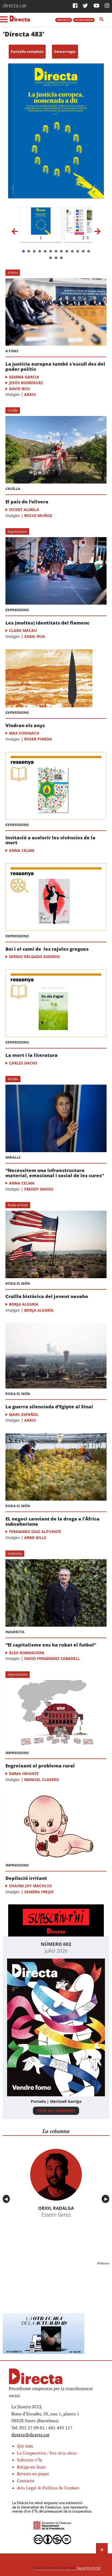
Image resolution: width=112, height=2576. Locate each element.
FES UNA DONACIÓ (84, 20)
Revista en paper (33, 2474)
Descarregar (65, 51)
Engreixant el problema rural (40, 1766)
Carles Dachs (23, 1063)
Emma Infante (24, 1774)
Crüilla (13, 410)
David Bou (20, 389)
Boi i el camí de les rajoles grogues (47, 949)
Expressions (17, 531)
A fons (13, 273)
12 (83, 251)
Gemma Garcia (24, 377)
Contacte (26, 2481)
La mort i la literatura (32, 1055)
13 (89, 251)
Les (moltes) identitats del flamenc (47, 623)
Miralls (13, 1079)
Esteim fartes (56, 2215)
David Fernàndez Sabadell (52, 1658)
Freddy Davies (39, 1189)
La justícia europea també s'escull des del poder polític (55, 367)
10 (72, 251)
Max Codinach (24, 733)
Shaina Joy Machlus (30, 1886)
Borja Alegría (24, 1304)
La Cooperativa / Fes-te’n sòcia (47, 2453)
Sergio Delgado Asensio (34, 957)
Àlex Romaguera (27, 1653)
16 (61, 258)
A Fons (12, 351)
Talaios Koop (67, 2568)
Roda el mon (18, 1205)
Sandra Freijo (39, 1892)
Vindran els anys (25, 726)
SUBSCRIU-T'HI (64, 20)
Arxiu (30, 394)
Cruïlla (13, 489)
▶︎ (107, 2199)
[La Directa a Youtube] (97, 6)
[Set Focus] (102, 19)
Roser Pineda (38, 739)
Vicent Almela (24, 510)
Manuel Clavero (42, 1780)
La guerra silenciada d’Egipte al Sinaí (49, 1407)
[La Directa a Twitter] (85, 6)
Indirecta (15, 1553)
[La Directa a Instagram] (107, 6)
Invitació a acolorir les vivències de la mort (50, 840)
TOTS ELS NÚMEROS (56, 2111)
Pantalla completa (27, 51)
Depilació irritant (26, 1878)
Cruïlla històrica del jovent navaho (47, 1297)
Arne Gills (35, 1538)
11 (78, 251)
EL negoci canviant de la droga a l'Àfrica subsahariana (52, 1521)
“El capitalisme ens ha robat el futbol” (51, 1645)
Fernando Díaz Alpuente (35, 1532)
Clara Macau (23, 630)
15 (56, 258)
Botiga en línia (31, 2467)
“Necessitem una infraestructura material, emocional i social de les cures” (55, 1173)
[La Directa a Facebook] (75, 6)
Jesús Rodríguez (26, 383)
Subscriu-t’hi (29, 2460)
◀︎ (7, 2199)
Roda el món (18, 1283)
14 (51, 258)
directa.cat (15, 5)
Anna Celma (22, 850)
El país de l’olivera (27, 502)
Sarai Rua (35, 636)
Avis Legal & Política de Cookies (48, 2488)
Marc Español (24, 1414)
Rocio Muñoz (38, 515)
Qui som (25, 2446)
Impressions (18, 1674)
